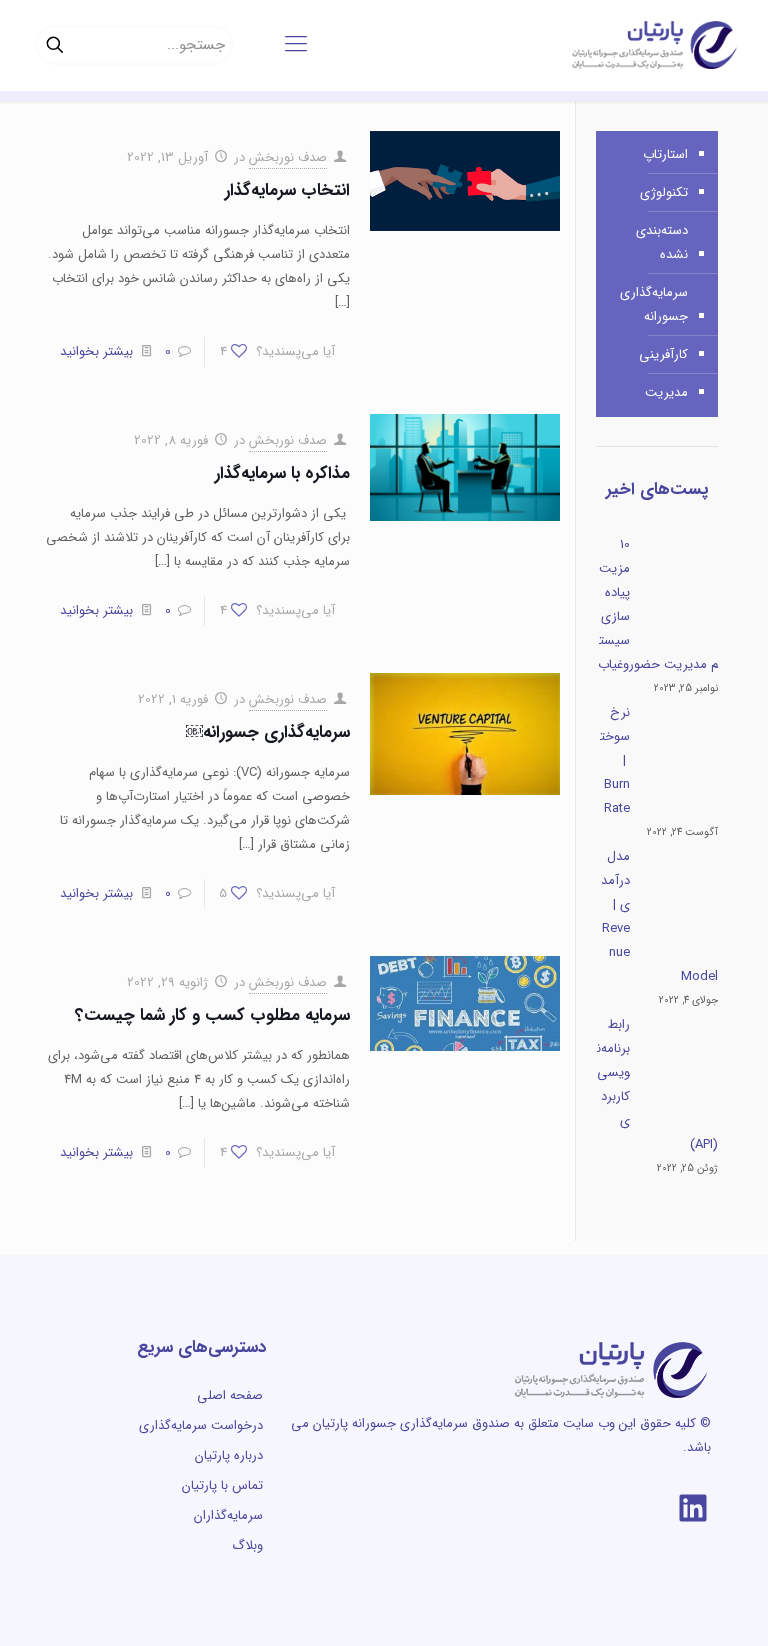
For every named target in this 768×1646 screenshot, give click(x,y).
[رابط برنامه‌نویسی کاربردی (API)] (680, 1070)
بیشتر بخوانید (96, 351)
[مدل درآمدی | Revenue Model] (680, 902)
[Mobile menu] (296, 45)
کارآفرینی (663, 354)
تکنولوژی (664, 192)
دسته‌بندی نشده (662, 242)
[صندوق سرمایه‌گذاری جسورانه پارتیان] (654, 45)
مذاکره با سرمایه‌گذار (282, 473)
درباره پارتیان (229, 1455)
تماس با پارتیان (222, 1485)
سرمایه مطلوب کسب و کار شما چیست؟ (212, 1015)
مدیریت (666, 392)
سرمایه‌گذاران (228, 1515)
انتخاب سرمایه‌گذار (287, 190)
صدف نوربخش (288, 157)
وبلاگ (247, 1545)
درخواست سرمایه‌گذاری (201, 1425)
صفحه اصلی (230, 1395)
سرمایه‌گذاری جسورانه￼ (268, 732)
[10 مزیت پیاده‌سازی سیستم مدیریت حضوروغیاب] (680, 590)
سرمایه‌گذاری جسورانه (654, 304)
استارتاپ (665, 154)
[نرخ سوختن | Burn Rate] (680, 758)
